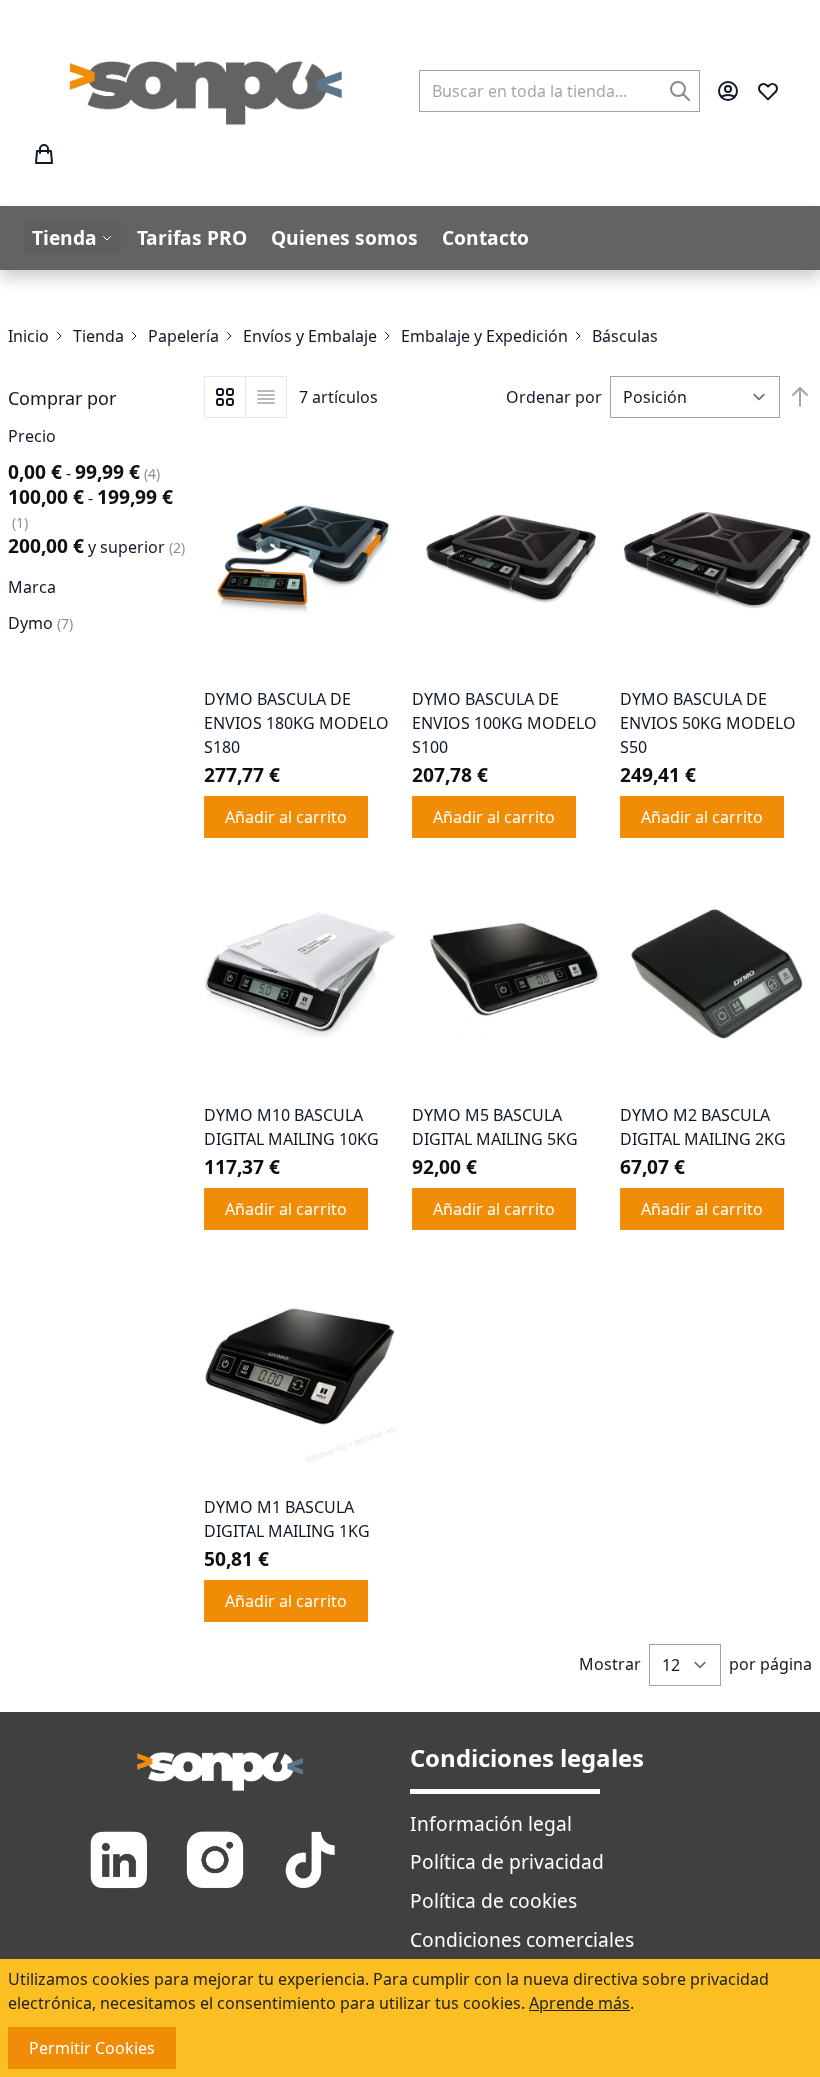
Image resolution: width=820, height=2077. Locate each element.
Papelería (183, 336)
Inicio (28, 336)
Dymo (40, 623)
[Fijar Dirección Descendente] (800, 397)
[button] (98, 398)
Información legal (491, 1823)
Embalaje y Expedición (484, 336)
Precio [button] (32, 436)
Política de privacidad (507, 1861)
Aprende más (579, 2003)
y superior (96, 547)
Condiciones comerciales (522, 1939)
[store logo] (207, 91)
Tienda (98, 336)
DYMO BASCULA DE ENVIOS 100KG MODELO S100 (504, 723)
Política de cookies (493, 1900)
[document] (410, 2018)
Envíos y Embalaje (310, 336)
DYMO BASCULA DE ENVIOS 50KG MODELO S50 (708, 723)
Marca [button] (32, 587)
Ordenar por (554, 397)
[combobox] (559, 91)
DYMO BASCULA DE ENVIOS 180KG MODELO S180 (296, 723)
